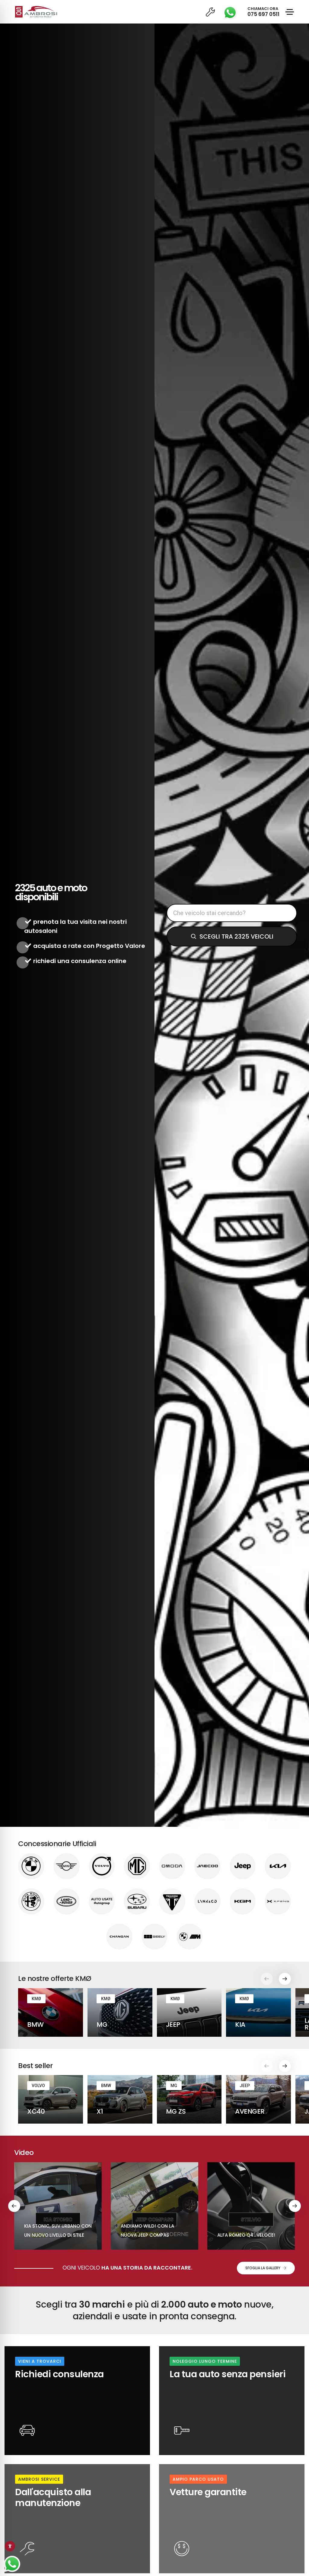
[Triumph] (172, 1901)
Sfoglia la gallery (263, 2268)
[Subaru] (137, 1901)
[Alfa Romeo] (31, 1901)
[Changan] (119, 1937)
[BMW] (31, 1866)
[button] (285, 1979)
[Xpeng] (278, 1901)
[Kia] (278, 1866)
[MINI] (67, 1866)
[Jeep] (243, 1866)
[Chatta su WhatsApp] (12, 2564)
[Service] (211, 12)
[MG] (137, 1866)
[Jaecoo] (207, 1866)
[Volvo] (102, 1866)
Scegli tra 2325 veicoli (236, 936)
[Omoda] (172, 1866)
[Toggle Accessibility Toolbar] (10, 2546)
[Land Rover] (67, 1901)
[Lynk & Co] (207, 1901)
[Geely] (155, 1937)
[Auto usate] (102, 1901)
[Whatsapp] (232, 12)
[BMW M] (190, 1937)
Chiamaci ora (263, 12)
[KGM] (243, 1901)
